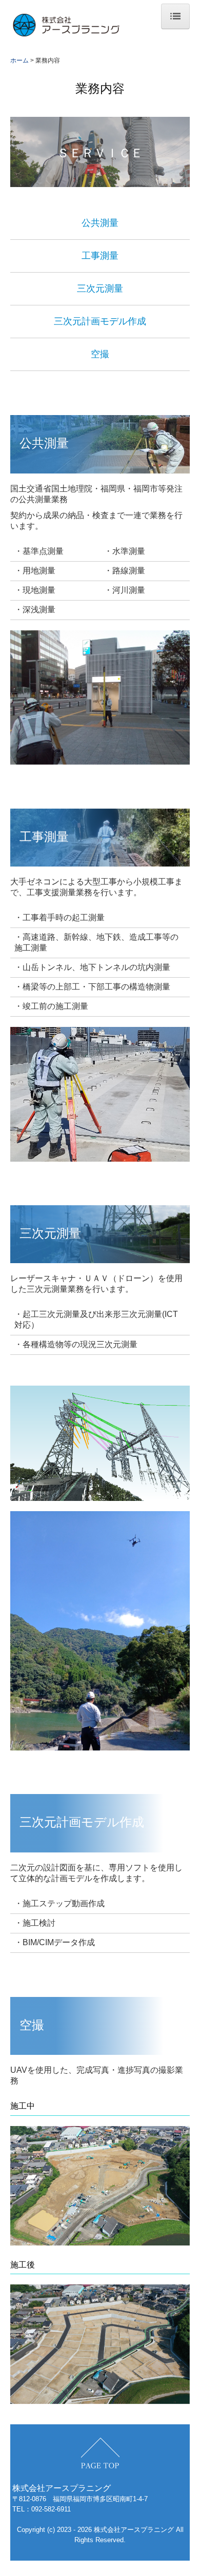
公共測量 (100, 223)
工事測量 (100, 256)
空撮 (100, 354)
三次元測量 (100, 288)
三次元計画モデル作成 (100, 321)
